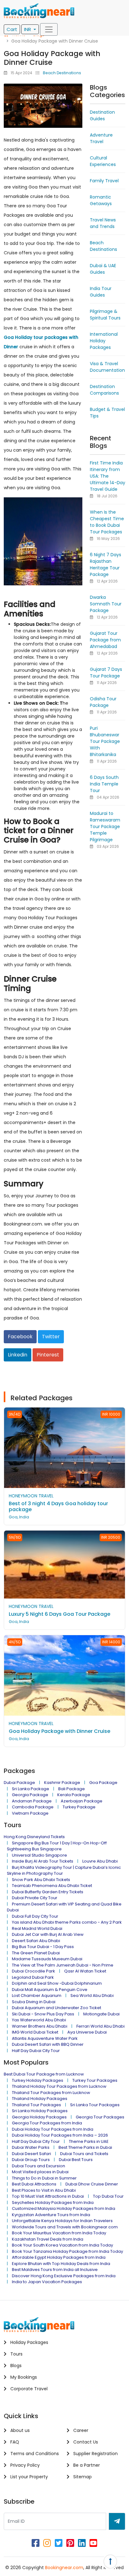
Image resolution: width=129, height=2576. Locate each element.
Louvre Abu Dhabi (100, 1861)
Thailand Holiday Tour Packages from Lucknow (59, 2086)
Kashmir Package (62, 1783)
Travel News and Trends (103, 223)
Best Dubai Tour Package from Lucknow (44, 2074)
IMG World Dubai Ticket (35, 2032)
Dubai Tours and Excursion (39, 2166)
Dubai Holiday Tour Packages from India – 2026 (60, 2135)
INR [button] (28, 29)
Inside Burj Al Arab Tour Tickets (43, 1861)
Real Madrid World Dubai (37, 1928)
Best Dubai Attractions (34, 2184)
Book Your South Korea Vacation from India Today (62, 2245)
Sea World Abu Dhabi (92, 1995)
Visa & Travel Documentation (107, 367)
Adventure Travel (101, 138)
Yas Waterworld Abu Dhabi (39, 2020)
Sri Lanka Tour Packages (95, 2105)
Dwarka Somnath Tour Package (106, 604)
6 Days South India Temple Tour (104, 784)
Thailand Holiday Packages (40, 2099)
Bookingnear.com (64, 2568)
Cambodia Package (33, 1807)
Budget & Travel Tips (107, 413)
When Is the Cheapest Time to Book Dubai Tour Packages (107, 522)
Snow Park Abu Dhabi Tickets (41, 1880)
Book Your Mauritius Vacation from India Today (59, 2233)
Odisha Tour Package (103, 702)
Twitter (51, 1337)
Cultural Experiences (103, 161)
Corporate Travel (28, 2389)
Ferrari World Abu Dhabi (101, 2026)
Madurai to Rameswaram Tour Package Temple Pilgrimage (105, 827)
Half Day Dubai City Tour (36, 2051)
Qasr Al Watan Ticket (85, 1971)
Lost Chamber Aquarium (37, 1995)
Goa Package (103, 1783)
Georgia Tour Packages (100, 2117)
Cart (12, 29)
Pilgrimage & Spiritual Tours (105, 315)
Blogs (15, 2366)
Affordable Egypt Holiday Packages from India (59, 2257)
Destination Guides (102, 115)
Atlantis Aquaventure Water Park (45, 2038)
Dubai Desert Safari (31, 2154)
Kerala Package (74, 1795)
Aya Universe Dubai (87, 2032)
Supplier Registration (95, 2454)
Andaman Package (32, 1801)
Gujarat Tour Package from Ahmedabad (105, 640)
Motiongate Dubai (101, 2014)
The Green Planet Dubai (36, 1953)
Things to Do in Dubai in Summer (44, 2178)
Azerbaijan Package (82, 1801)
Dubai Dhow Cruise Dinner (92, 2184)
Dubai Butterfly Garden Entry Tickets (48, 1892)
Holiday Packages (29, 2342)
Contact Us (85, 2442)
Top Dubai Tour (108, 2196)
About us (19, 2430)
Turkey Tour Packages (95, 2080)
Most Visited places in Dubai (40, 2172)
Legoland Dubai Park (33, 1977)
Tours (16, 2354)
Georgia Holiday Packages (39, 2117)
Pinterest (48, 1355)
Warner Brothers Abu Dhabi (40, 2026)
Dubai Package (19, 1783)
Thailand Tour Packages (36, 2105)
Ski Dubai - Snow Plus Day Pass (43, 2014)
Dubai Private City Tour (35, 1898)
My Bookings (23, 2377)
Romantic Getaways (101, 200)
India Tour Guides (101, 292)
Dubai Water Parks (31, 2147)
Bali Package (72, 1789)
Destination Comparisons (104, 390)
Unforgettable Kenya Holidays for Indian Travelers (62, 2221)
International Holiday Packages (104, 341)
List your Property (28, 2477)
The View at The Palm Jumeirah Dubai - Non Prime (63, 1965)
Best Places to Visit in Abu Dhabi (44, 2190)
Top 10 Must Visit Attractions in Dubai (48, 2196)
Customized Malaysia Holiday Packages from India (64, 2208)
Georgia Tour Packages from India (47, 2123)
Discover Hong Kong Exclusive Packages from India (64, 2276)
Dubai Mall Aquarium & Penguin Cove (50, 1990)
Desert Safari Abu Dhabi (36, 1941)
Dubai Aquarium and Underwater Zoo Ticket (57, 2008)
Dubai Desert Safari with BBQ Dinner (48, 2044)
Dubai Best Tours (76, 2160)
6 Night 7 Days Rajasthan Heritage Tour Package (106, 565)
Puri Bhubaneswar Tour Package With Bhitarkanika (105, 741)
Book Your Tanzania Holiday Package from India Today (67, 2251)
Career (80, 2430)
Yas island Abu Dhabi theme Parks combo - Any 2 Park (67, 1922)
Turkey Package (79, 1807)
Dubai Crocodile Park (34, 1971)
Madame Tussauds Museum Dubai (47, 1959)
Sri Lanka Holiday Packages (40, 2111)
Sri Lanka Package (31, 1789)
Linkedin (18, 1355)
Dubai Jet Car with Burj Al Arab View (48, 1934)
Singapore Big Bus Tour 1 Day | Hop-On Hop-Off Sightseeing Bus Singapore (57, 1846)
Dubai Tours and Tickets (84, 2154)
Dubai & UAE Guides (103, 269)
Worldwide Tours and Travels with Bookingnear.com (65, 2227)
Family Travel (104, 181)
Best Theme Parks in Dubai (85, 2147)
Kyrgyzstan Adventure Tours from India (51, 2215)
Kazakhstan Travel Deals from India (48, 2239)
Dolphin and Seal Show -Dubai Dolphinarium (57, 1983)
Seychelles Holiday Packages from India (53, 2203)
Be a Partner (86, 2465)
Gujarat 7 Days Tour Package (106, 673)
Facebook (20, 1337)
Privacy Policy (24, 2465)
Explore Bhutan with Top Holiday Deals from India (61, 2264)
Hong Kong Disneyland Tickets (34, 1837)
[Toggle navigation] (49, 29)
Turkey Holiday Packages (38, 2080)
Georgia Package (30, 1795)
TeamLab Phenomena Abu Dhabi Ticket (52, 1886)
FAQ (14, 2442)
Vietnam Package (30, 1813)
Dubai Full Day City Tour (35, 1916)
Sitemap (82, 2477)
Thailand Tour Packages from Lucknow (51, 2093)
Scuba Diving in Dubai (34, 2002)
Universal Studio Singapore (39, 1855)
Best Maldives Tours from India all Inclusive (55, 2270)
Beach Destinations (62, 73)
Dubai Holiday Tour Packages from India (53, 2129)
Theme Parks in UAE (89, 2141)
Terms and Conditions (34, 2454)
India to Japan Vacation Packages (47, 2282)
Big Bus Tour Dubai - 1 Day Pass (43, 1947)
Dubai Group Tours (31, 2160)
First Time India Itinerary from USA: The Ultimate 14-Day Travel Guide (108, 476)
